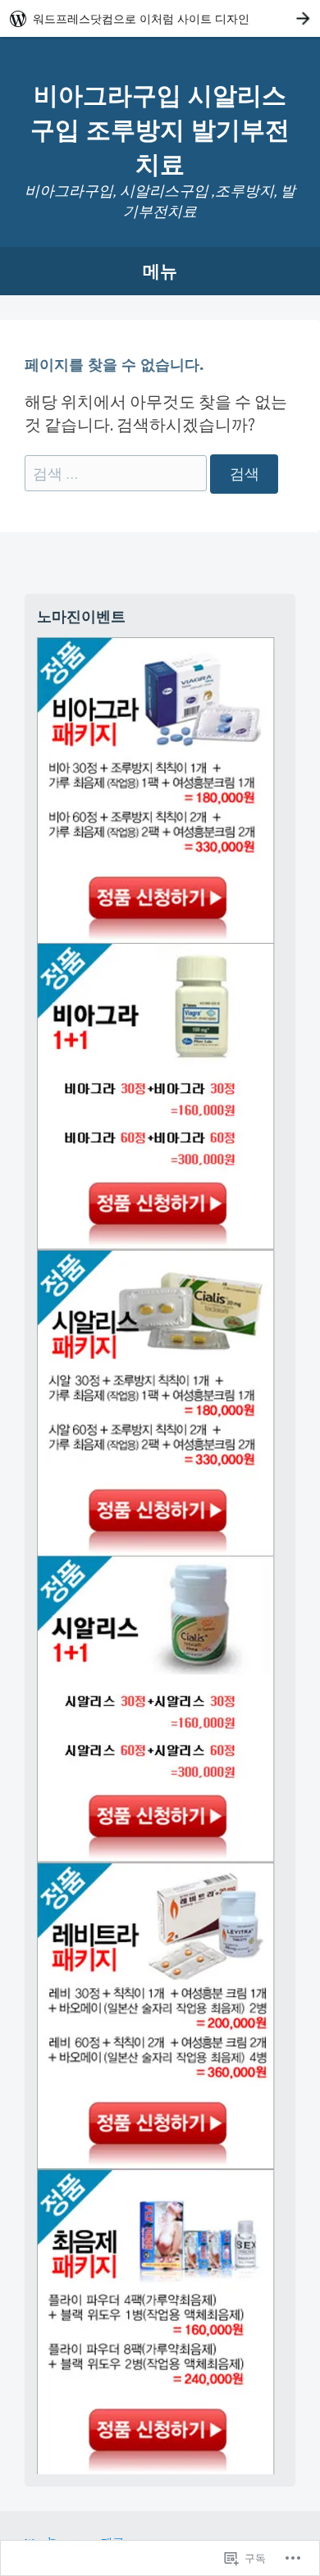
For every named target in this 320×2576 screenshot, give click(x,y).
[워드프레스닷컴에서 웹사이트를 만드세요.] (160, 18)
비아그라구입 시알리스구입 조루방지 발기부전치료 (160, 129)
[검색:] (117, 474)
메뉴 (160, 271)
